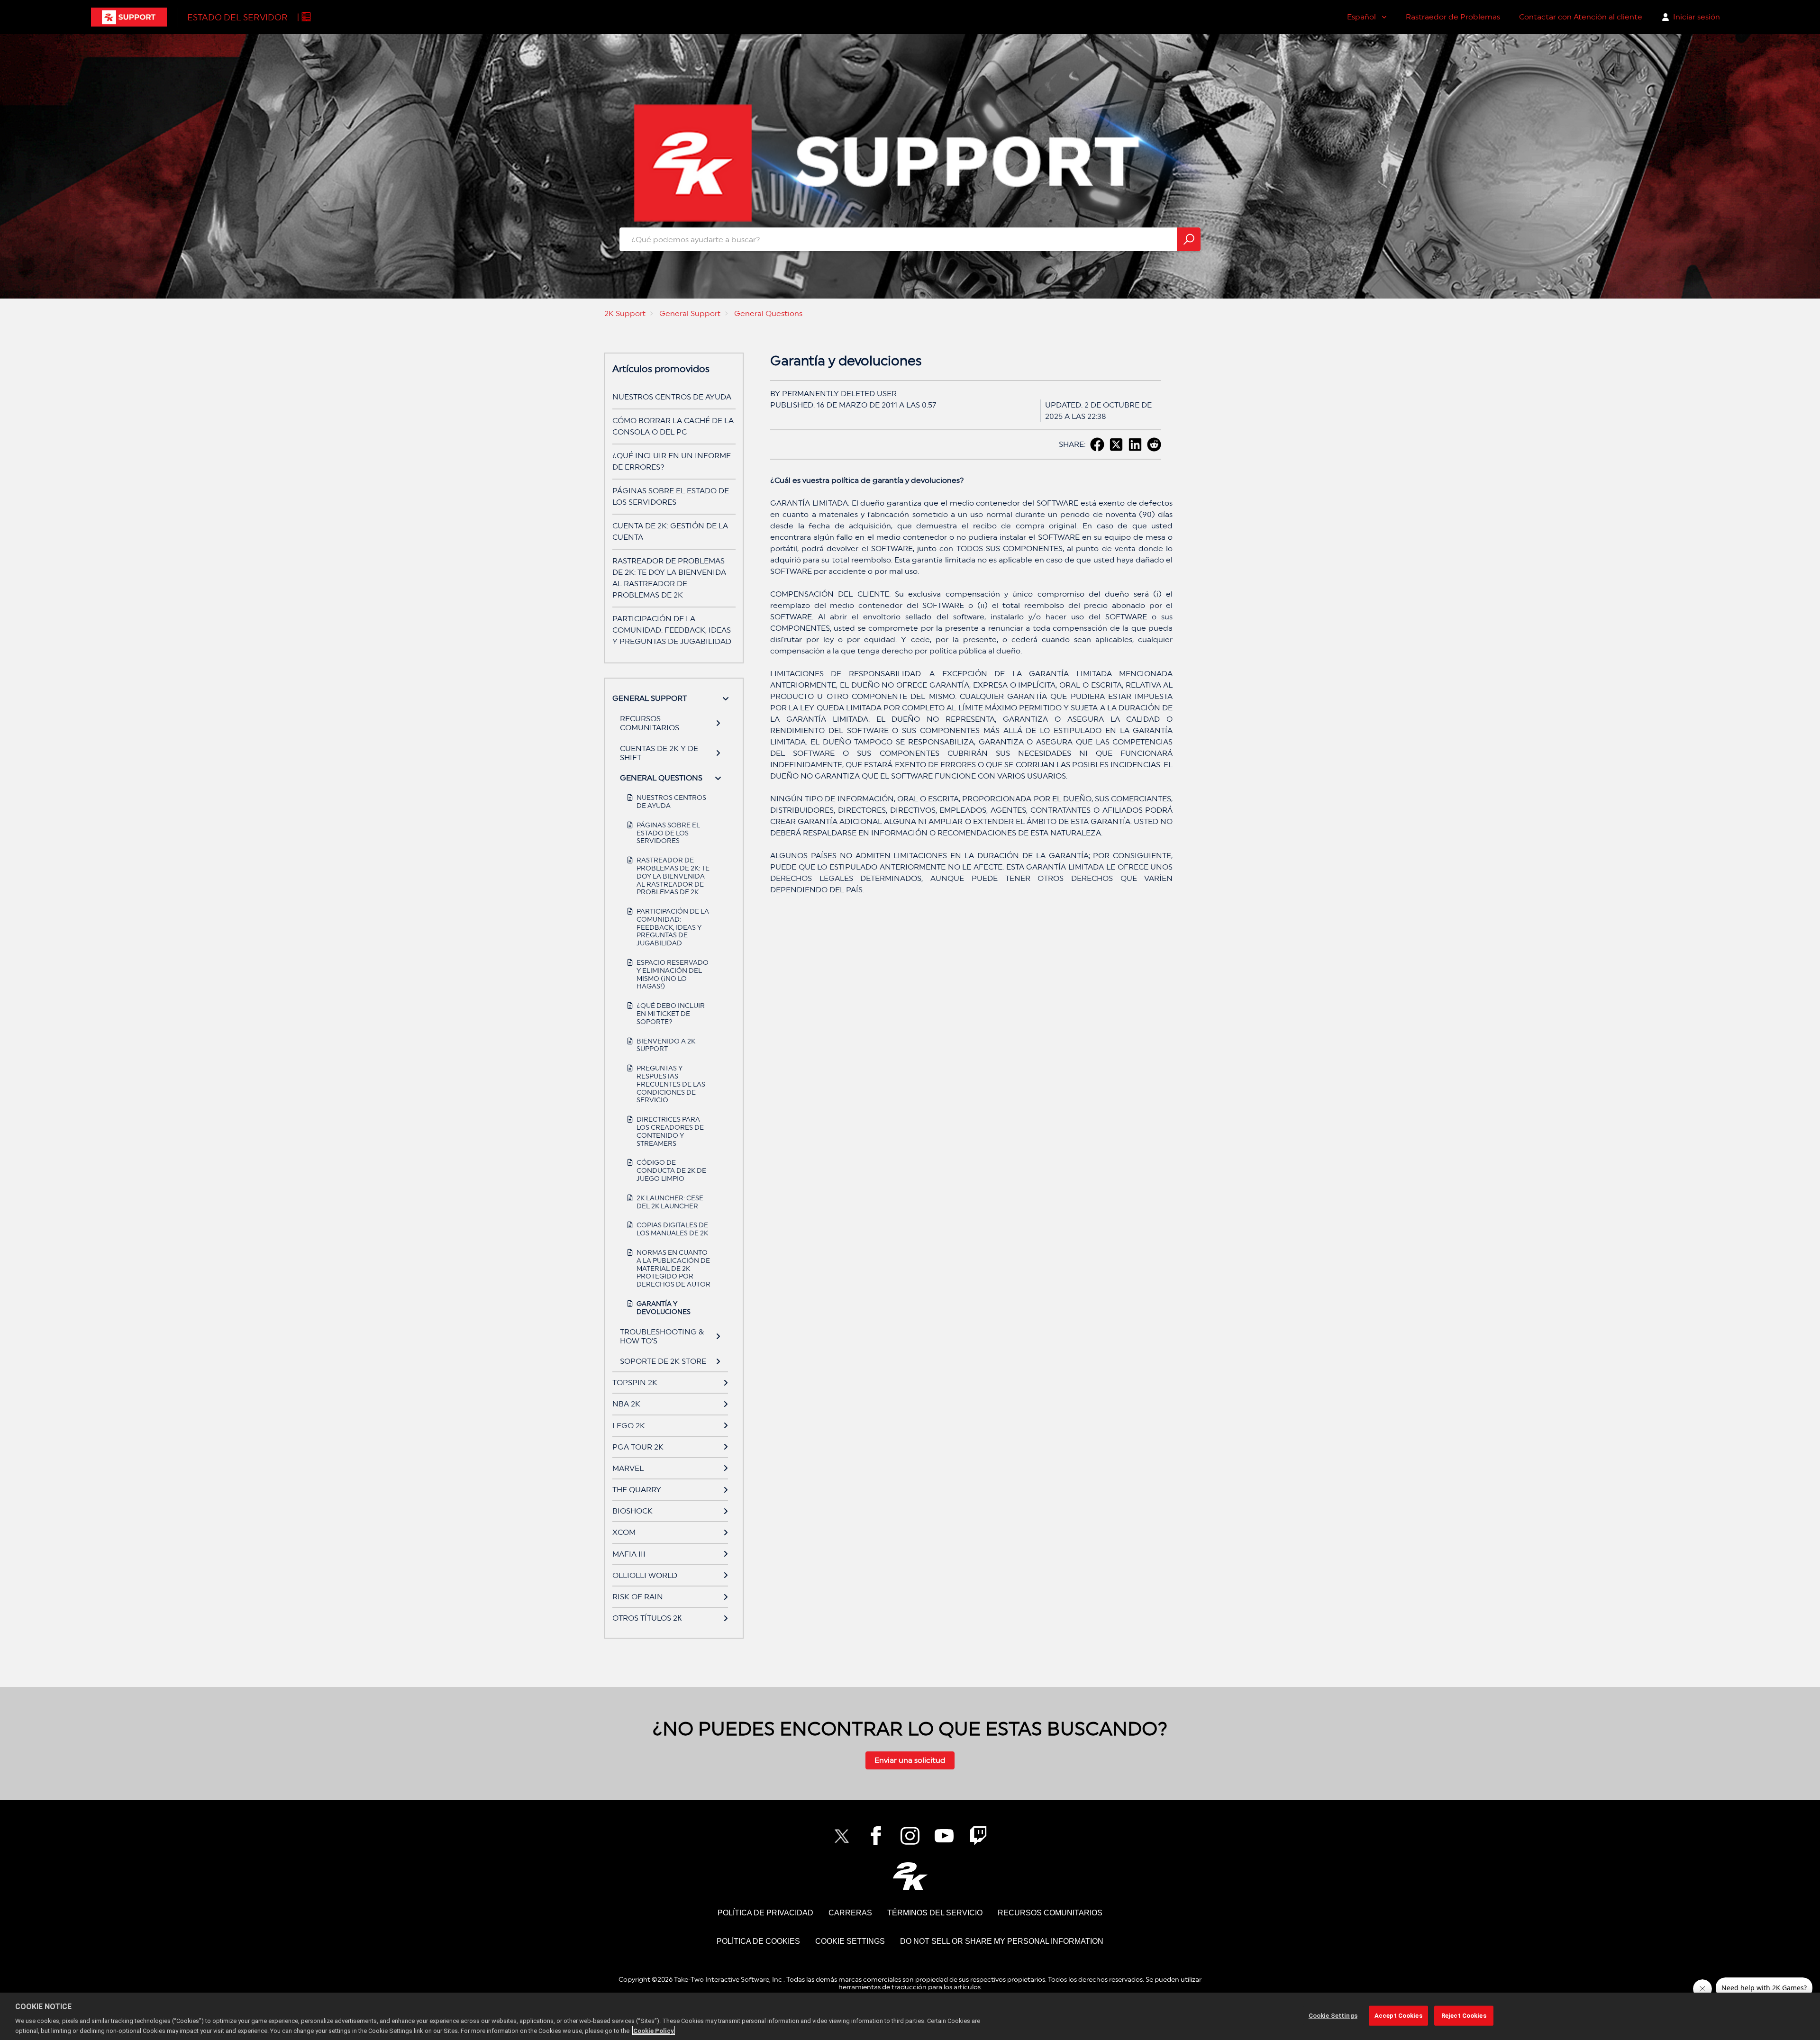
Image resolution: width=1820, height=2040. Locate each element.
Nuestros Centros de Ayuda (672, 397)
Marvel (628, 1468)
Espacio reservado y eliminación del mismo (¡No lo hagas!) (673, 974)
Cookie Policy (654, 2030)
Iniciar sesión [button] (1697, 17)
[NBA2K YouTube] (944, 1836)
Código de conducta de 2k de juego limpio (671, 1170)
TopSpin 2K (635, 1383)
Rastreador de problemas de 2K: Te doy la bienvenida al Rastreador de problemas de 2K (673, 876)
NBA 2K (626, 1404)
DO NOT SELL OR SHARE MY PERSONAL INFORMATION (1002, 1941)
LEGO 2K (629, 1426)
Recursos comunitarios (650, 723)
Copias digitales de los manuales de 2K (672, 1229)
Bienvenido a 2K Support (666, 1045)
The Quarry (637, 1490)
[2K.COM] (910, 1876)
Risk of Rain (638, 1597)
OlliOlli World (645, 1575)
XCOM (624, 1532)
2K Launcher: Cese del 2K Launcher (670, 1202)
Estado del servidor (237, 17)
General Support (690, 313)
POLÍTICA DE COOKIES (758, 1941)
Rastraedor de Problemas (1453, 17)
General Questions (768, 313)
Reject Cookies (1464, 2016)
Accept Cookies (1398, 2016)
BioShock (632, 1511)
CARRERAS (850, 1913)
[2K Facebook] (876, 1836)
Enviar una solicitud (910, 1760)
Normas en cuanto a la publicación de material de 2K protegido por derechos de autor (673, 1268)
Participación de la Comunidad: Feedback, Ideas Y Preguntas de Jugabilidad (672, 630)
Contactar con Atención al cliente (1581, 17)
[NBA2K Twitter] (842, 1836)
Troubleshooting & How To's (662, 1336)
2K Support (625, 313)
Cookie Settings (850, 1941)
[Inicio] (129, 17)
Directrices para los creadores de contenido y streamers (670, 1131)
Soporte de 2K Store (663, 1361)
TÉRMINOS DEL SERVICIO (935, 1913)
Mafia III (629, 1554)
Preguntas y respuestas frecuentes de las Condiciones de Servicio (671, 1084)
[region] (910, 2016)
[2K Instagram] (910, 1836)
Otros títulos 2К (647, 1618)
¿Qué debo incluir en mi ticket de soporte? (671, 1014)
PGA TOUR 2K (638, 1447)
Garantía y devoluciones (664, 1308)
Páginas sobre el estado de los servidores (668, 833)
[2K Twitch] (978, 1836)
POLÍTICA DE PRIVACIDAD (765, 1913)
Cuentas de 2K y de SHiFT (659, 753)
